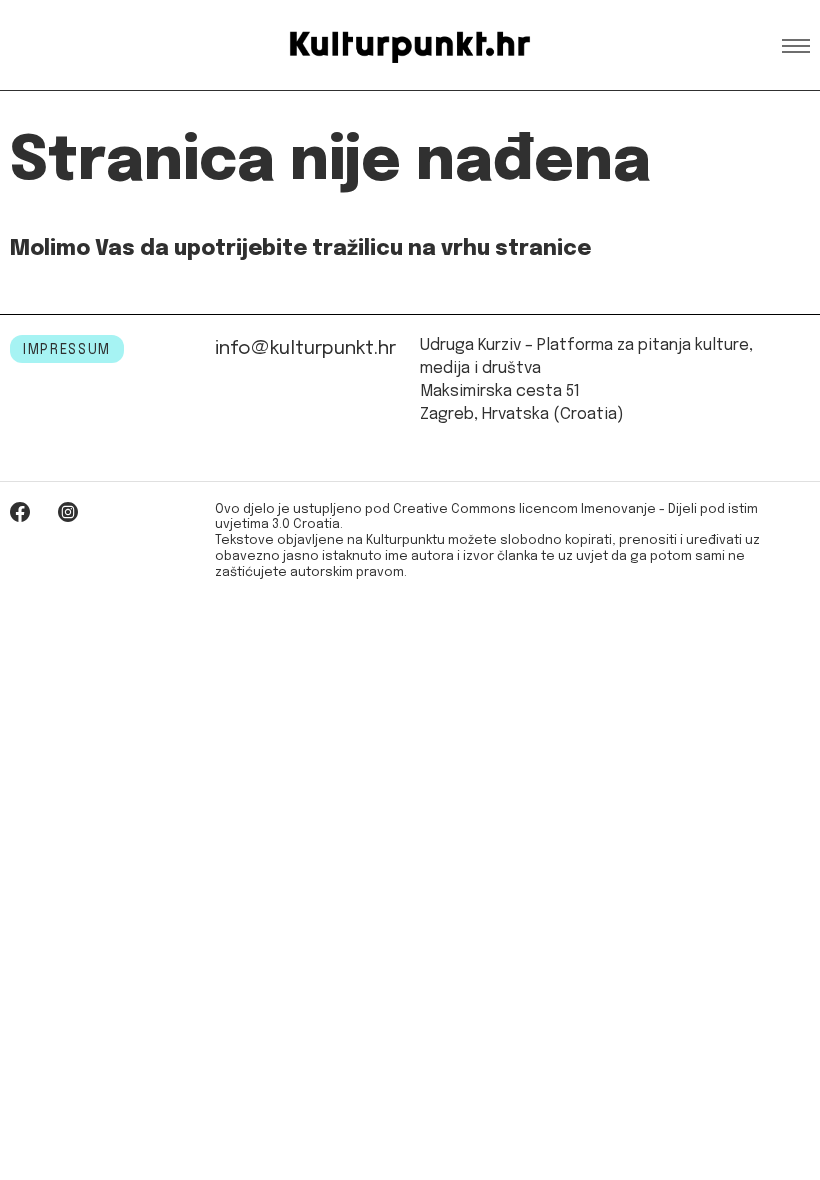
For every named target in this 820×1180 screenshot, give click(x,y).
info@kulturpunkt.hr (305, 348)
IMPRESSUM (67, 350)
